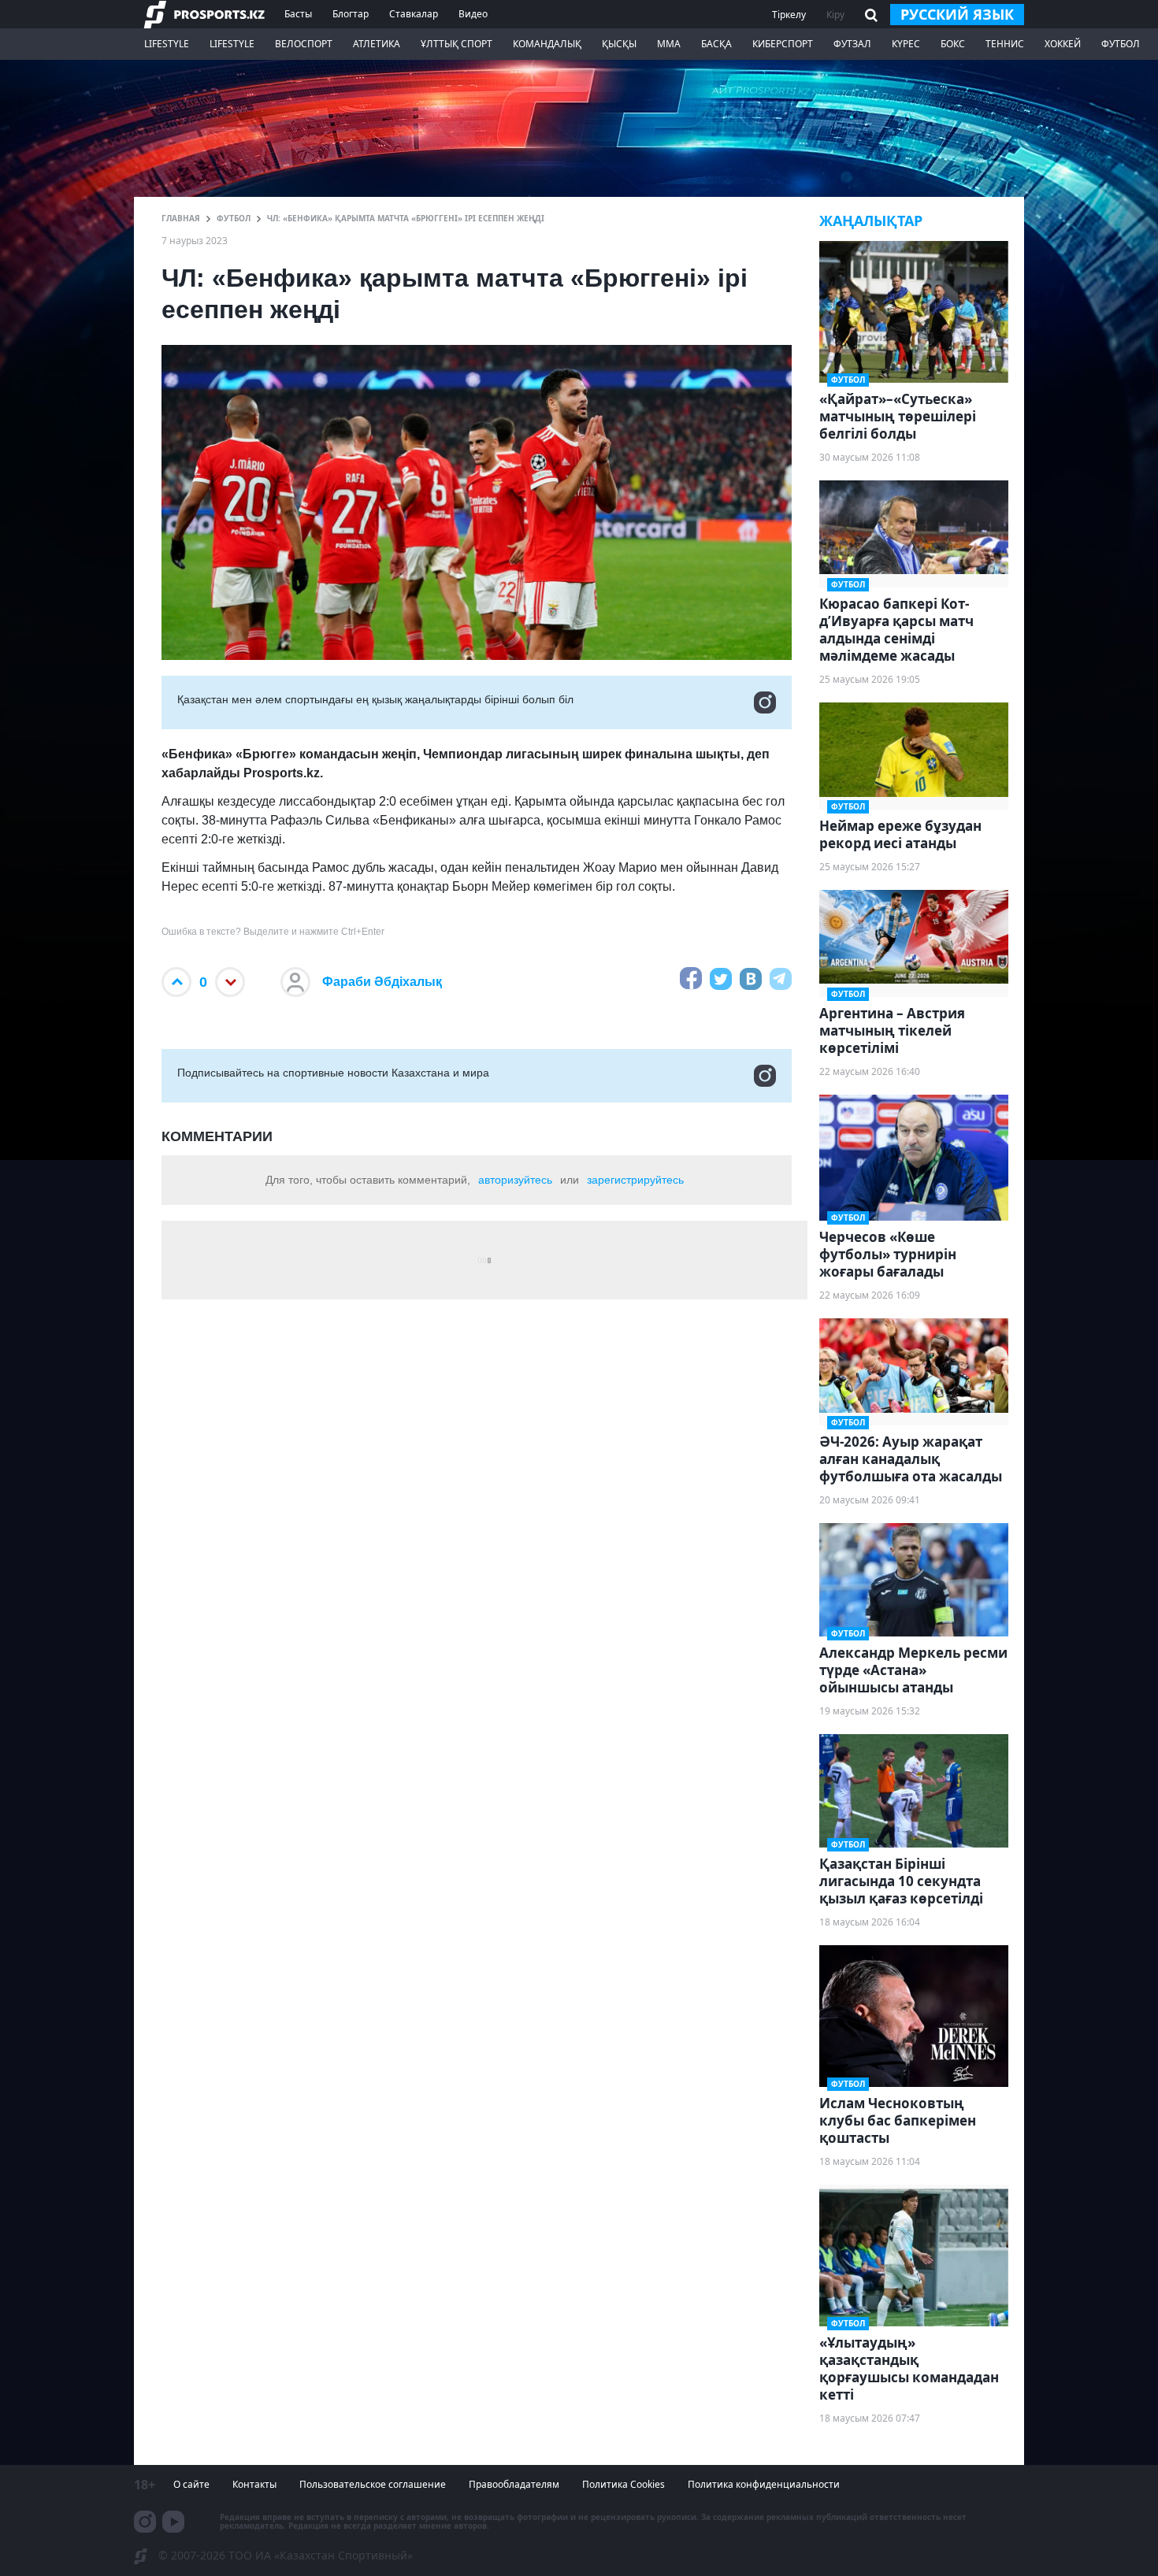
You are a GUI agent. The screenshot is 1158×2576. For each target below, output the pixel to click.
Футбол (1121, 44)
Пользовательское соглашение (373, 2484)
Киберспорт (783, 44)
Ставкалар (414, 14)
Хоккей (1063, 44)
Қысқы (619, 44)
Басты (298, 14)
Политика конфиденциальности (764, 2484)
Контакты (254, 2484)
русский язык (957, 14)
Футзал (852, 44)
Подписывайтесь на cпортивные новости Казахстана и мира (333, 1073)
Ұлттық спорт (457, 44)
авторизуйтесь (515, 1180)
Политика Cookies (624, 2484)
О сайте (191, 2484)
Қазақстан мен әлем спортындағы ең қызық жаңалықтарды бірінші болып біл (375, 699)
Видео (473, 14)
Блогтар (351, 14)
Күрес (906, 44)
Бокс (953, 44)
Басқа (716, 44)
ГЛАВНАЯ (181, 218)
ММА (669, 44)
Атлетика (377, 44)
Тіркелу (789, 15)
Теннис (1005, 44)
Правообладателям (514, 2484)
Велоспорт (304, 44)
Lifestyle (167, 44)
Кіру (835, 15)
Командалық (547, 44)
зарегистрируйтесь (635, 1180)
